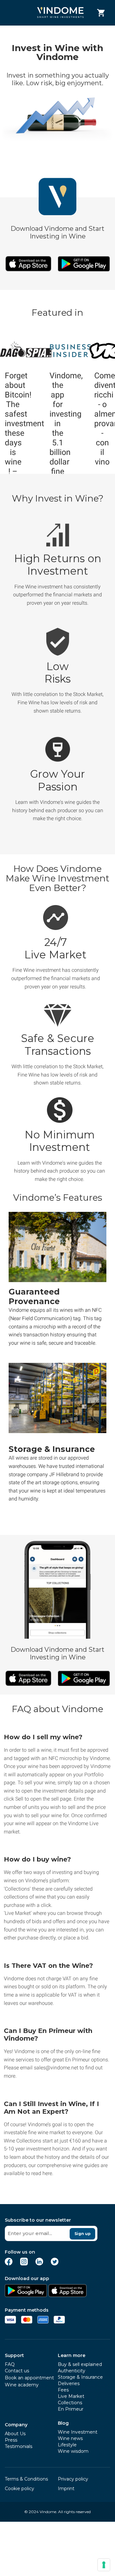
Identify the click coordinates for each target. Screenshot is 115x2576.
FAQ (10, 2364)
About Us (15, 2434)
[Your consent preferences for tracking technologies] (104, 2565)
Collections (70, 2403)
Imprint (66, 2489)
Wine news (70, 2438)
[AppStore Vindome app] (67, 2295)
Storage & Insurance (80, 2377)
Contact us (17, 2371)
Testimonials (19, 2446)
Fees (63, 2390)
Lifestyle (67, 2445)
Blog (63, 2423)
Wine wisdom (73, 2451)
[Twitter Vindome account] (55, 2264)
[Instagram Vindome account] (24, 2264)
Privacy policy (73, 2479)
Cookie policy (19, 2489)
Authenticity (72, 2371)
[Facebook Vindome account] (9, 2264)
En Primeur (71, 2409)
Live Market (71, 2396)
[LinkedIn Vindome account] (39, 2264)
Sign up (83, 2234)
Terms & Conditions (26, 2479)
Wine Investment (78, 2432)
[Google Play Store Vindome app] (26, 2295)
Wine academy (22, 2385)
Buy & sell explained (80, 2364)
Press (11, 2440)
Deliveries (69, 2383)
